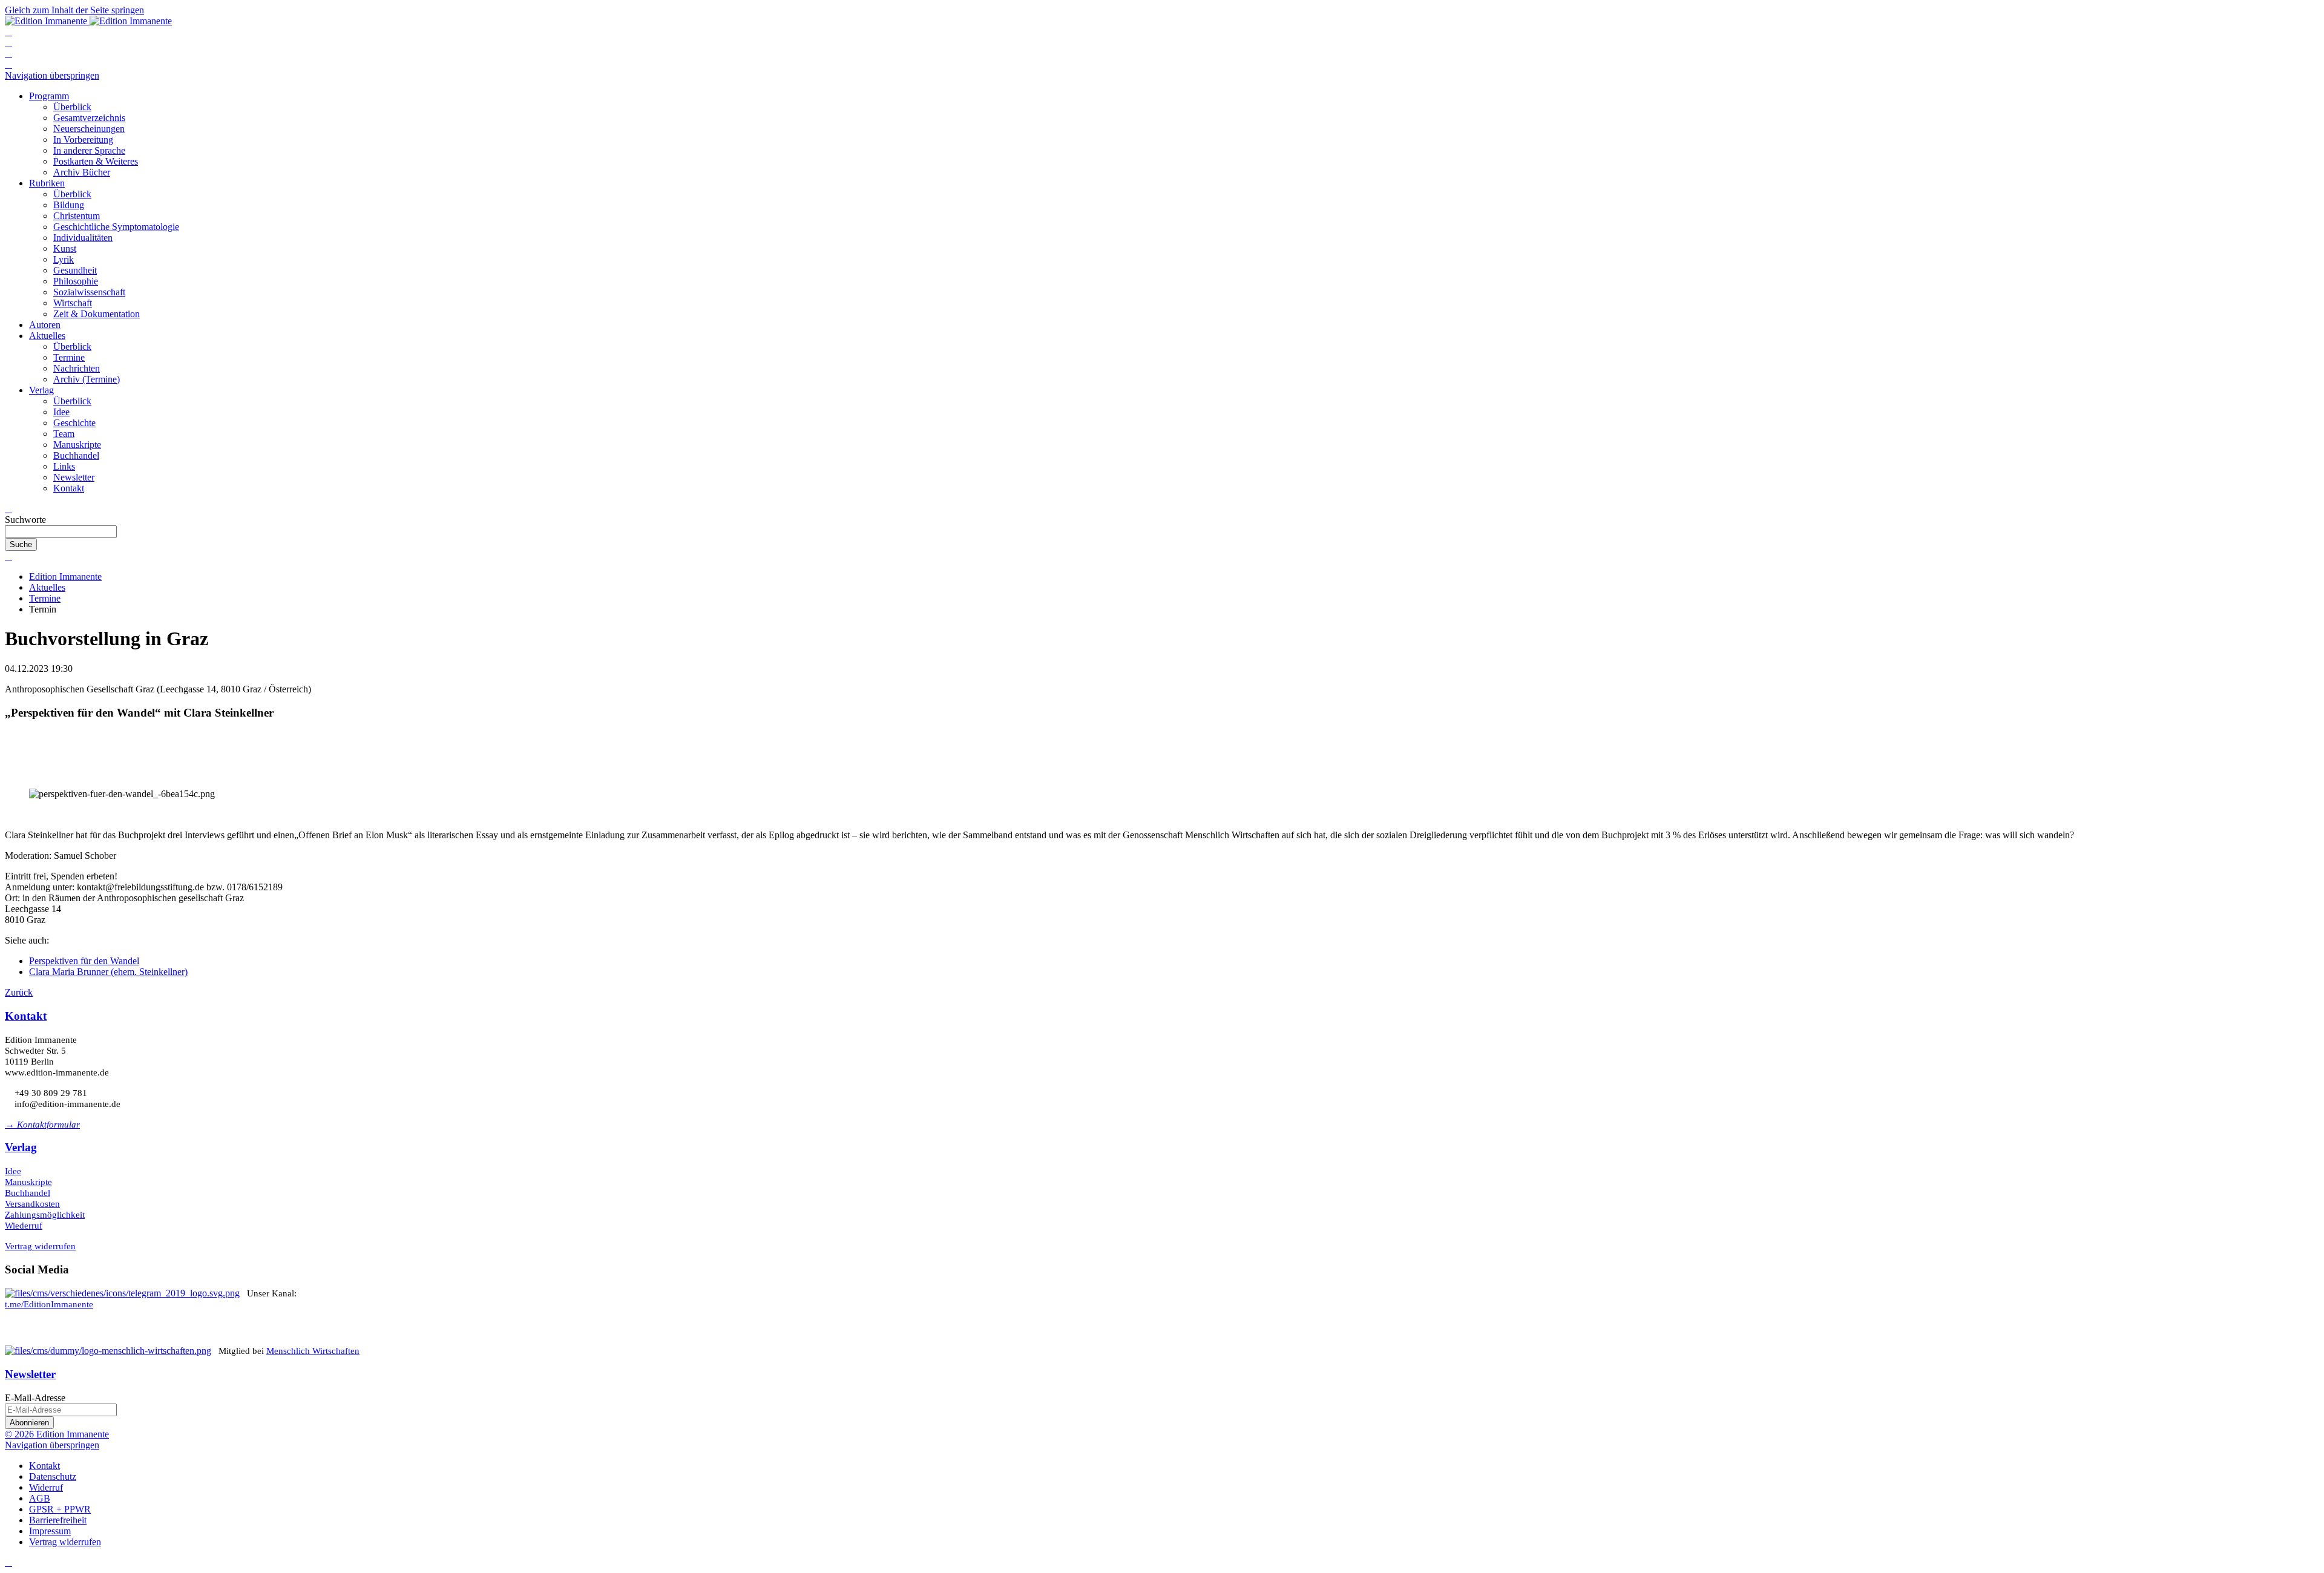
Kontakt (26, 1016)
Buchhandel (28, 1193)
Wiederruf (24, 1226)
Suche (21, 544)
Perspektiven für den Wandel (84, 961)
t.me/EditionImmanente (49, 1304)
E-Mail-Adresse (35, 1398)
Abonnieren (29, 1423)
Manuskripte (28, 1182)
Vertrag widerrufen (40, 1246)
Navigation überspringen (52, 75)
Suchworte (25, 520)
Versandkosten (32, 1204)
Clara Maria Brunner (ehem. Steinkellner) (108, 972)
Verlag (21, 1147)
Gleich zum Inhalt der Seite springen (74, 10)
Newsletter (30, 1374)
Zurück (19, 992)
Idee (13, 1171)
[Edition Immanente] (88, 21)
